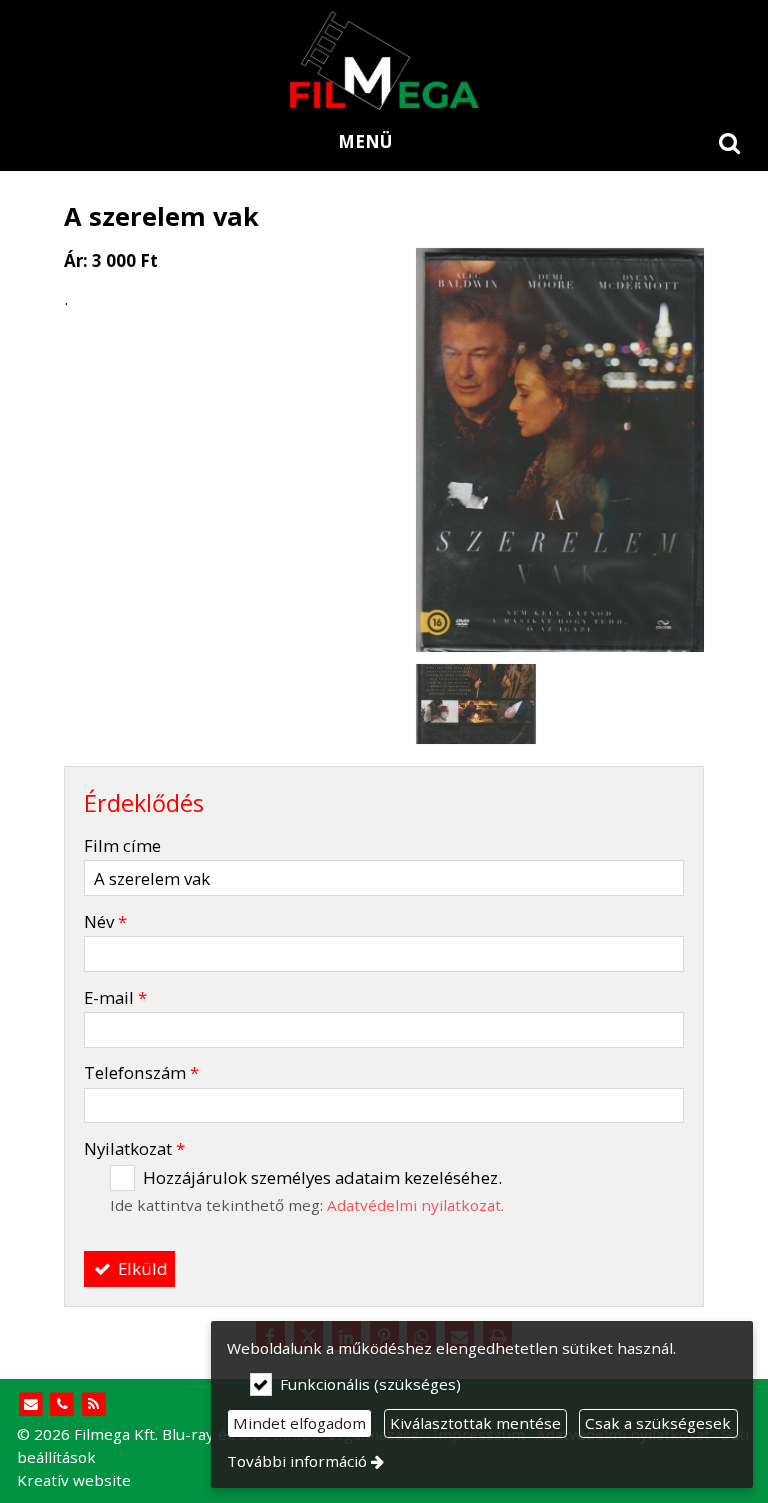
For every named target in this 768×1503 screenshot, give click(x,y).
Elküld (141, 1268)
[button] (730, 142)
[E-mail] (30, 1404)
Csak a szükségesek (658, 1423)
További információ (297, 1461)
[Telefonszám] (62, 1404)
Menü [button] (365, 141)
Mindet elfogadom (299, 1423)
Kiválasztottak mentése (475, 1423)
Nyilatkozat (134, 1148)
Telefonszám (141, 1072)
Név (105, 921)
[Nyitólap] (384, 60)
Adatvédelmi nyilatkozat (414, 1205)
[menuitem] (730, 142)
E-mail (115, 997)
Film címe (122, 845)
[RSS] (93, 1404)
